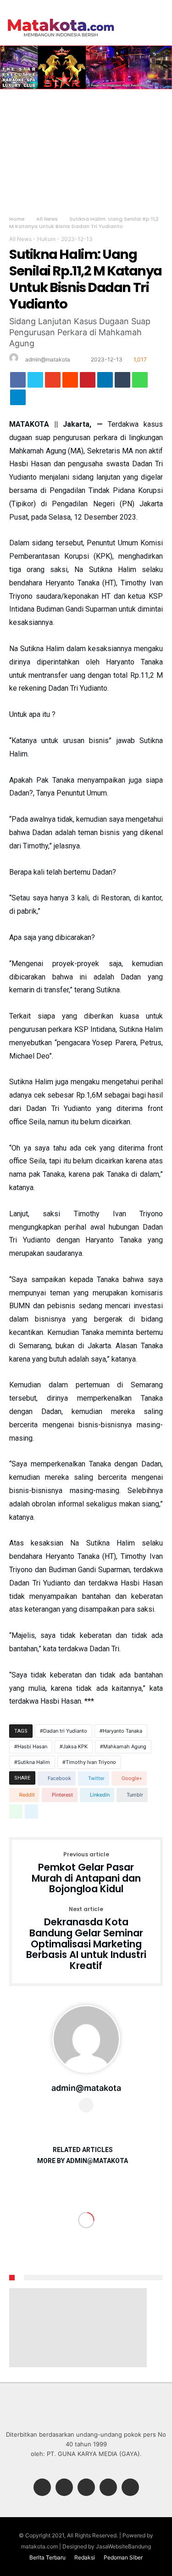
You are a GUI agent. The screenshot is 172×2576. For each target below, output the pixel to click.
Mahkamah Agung (125, 1746)
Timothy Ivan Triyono (91, 1762)
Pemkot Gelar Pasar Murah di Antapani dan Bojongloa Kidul (86, 1873)
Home (17, 219)
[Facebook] (42, 2488)
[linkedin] (105, 382)
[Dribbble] (108, 2488)
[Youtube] (130, 2488)
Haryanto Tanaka (122, 1731)
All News (47, 219)
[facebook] (18, 382)
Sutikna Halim (34, 1762)
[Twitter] (64, 2488)
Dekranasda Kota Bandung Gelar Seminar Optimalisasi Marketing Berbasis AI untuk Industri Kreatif (86, 1939)
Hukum (46, 239)
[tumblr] (122, 382)
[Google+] (86, 2488)
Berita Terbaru (47, 2557)
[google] (53, 382)
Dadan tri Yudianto (65, 1731)
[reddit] (70, 382)
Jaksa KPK (75, 1746)
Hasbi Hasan (32, 1746)
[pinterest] (88, 382)
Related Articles (83, 2150)
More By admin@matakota (83, 2161)
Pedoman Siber (123, 2557)
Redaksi (85, 2557)
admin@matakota (48, 359)
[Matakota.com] (61, 18)
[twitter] (35, 382)
